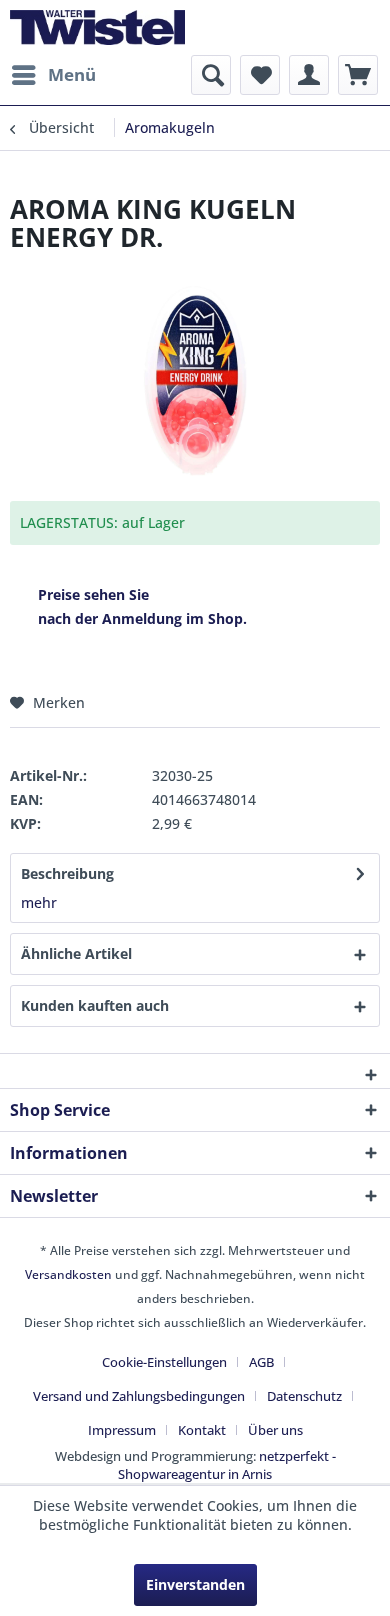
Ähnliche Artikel (76, 953)
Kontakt (202, 1430)
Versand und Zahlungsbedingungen (139, 1396)
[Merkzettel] (260, 75)
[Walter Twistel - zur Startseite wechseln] (97, 27)
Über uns (275, 1430)
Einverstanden (195, 1584)
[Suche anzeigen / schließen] (211, 75)
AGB (261, 1362)
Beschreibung (67, 873)
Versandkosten (68, 1274)
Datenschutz (304, 1396)
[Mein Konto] (309, 75)
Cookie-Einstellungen (164, 1362)
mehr (39, 902)
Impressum (122, 1430)
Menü (72, 74)
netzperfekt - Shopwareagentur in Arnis (227, 1465)
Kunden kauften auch (95, 1005)
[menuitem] (53, 75)
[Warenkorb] (358, 75)
